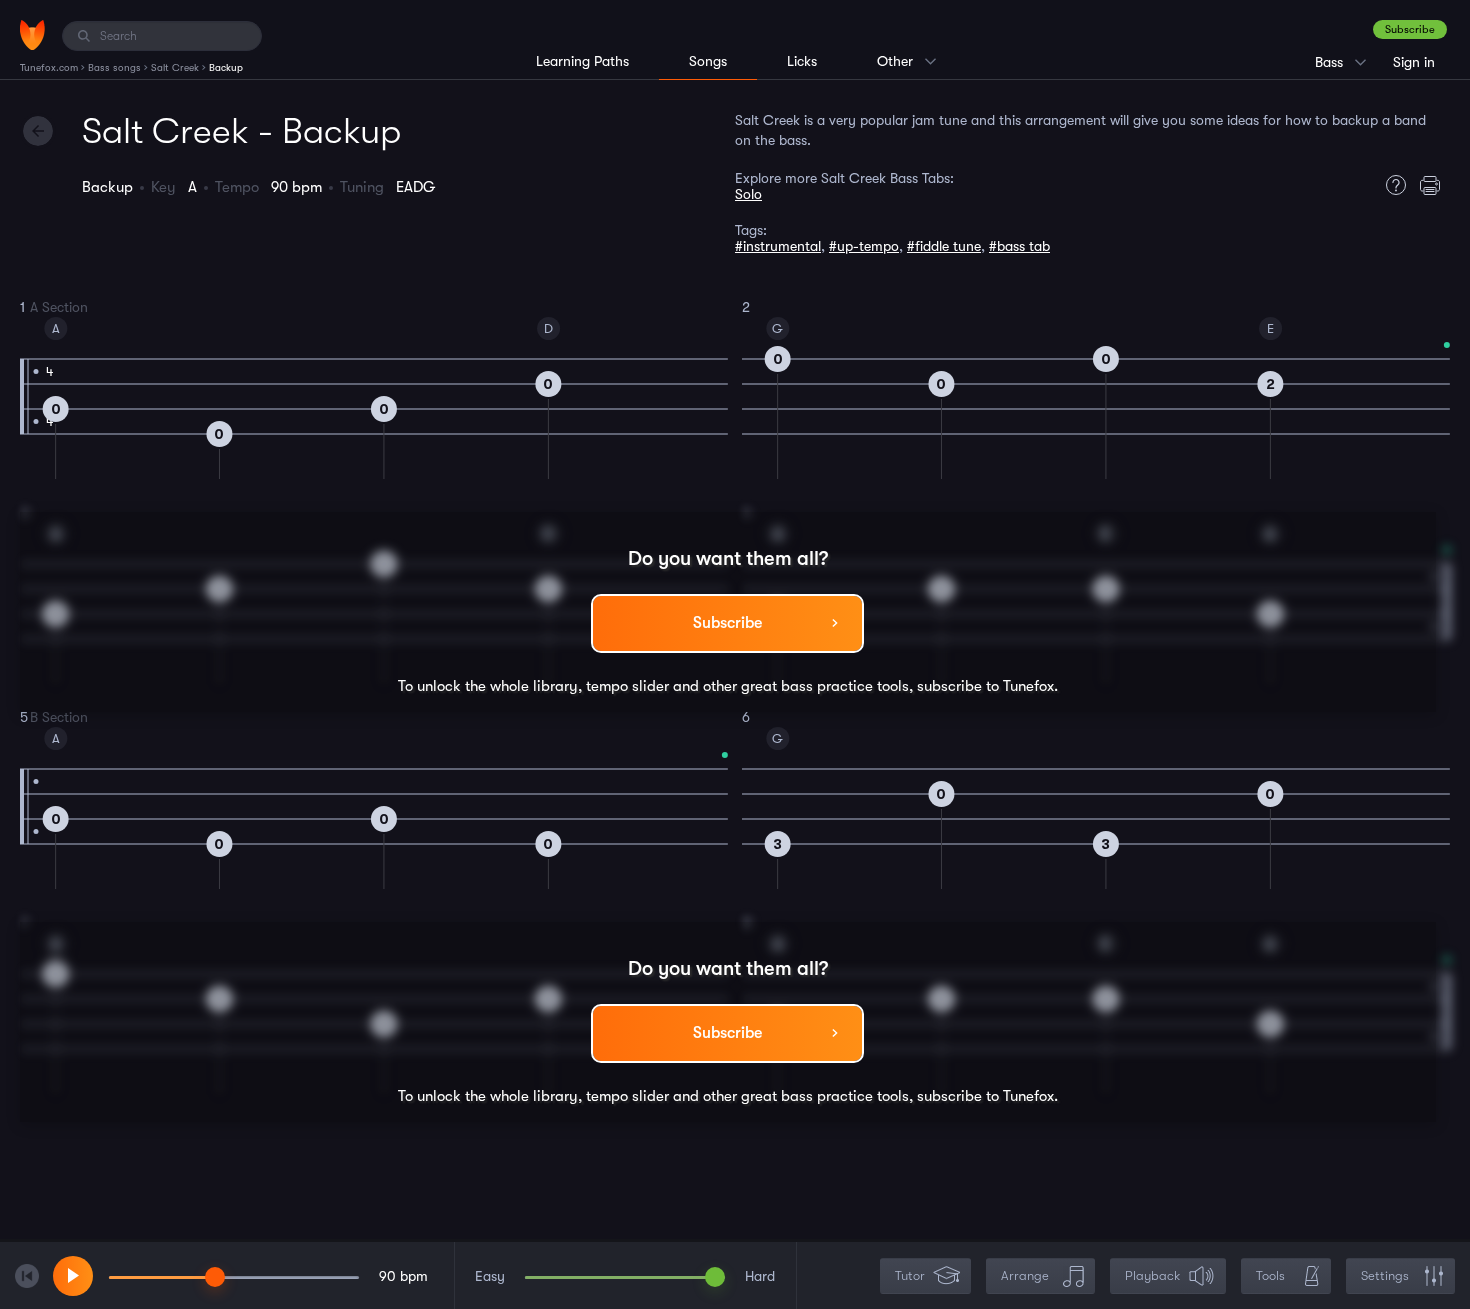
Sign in (1414, 62)
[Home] (32, 35)
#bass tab (1019, 246)
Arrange (1025, 1275)
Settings (1385, 1275)
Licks (802, 61)
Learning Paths (582, 61)
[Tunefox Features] (1391, 185)
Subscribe (1410, 29)
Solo (748, 194)
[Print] (1435, 185)
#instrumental (778, 246)
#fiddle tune (944, 246)
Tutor (910, 1275)
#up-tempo (864, 246)
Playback (1152, 1275)
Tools (1270, 1275)
